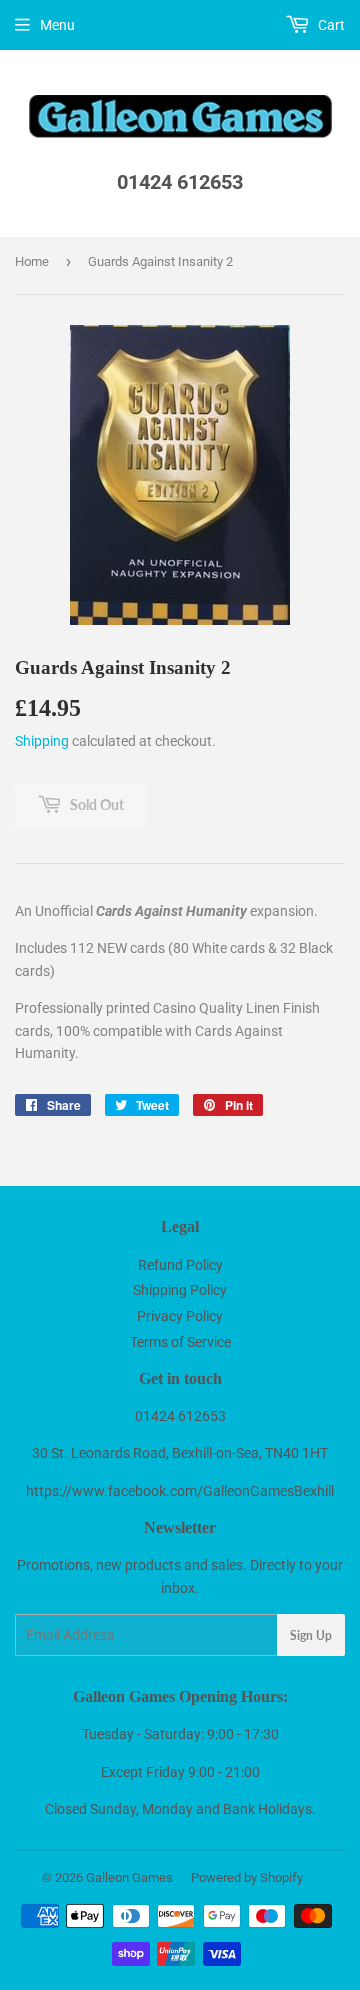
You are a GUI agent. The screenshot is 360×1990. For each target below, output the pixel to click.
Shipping (42, 741)
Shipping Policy (180, 1290)
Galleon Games (129, 1877)
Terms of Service (180, 1342)
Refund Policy (180, 1265)
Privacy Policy (180, 1316)
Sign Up (311, 1635)
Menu (57, 25)
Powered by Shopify (247, 1877)
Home (32, 261)
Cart (330, 25)
